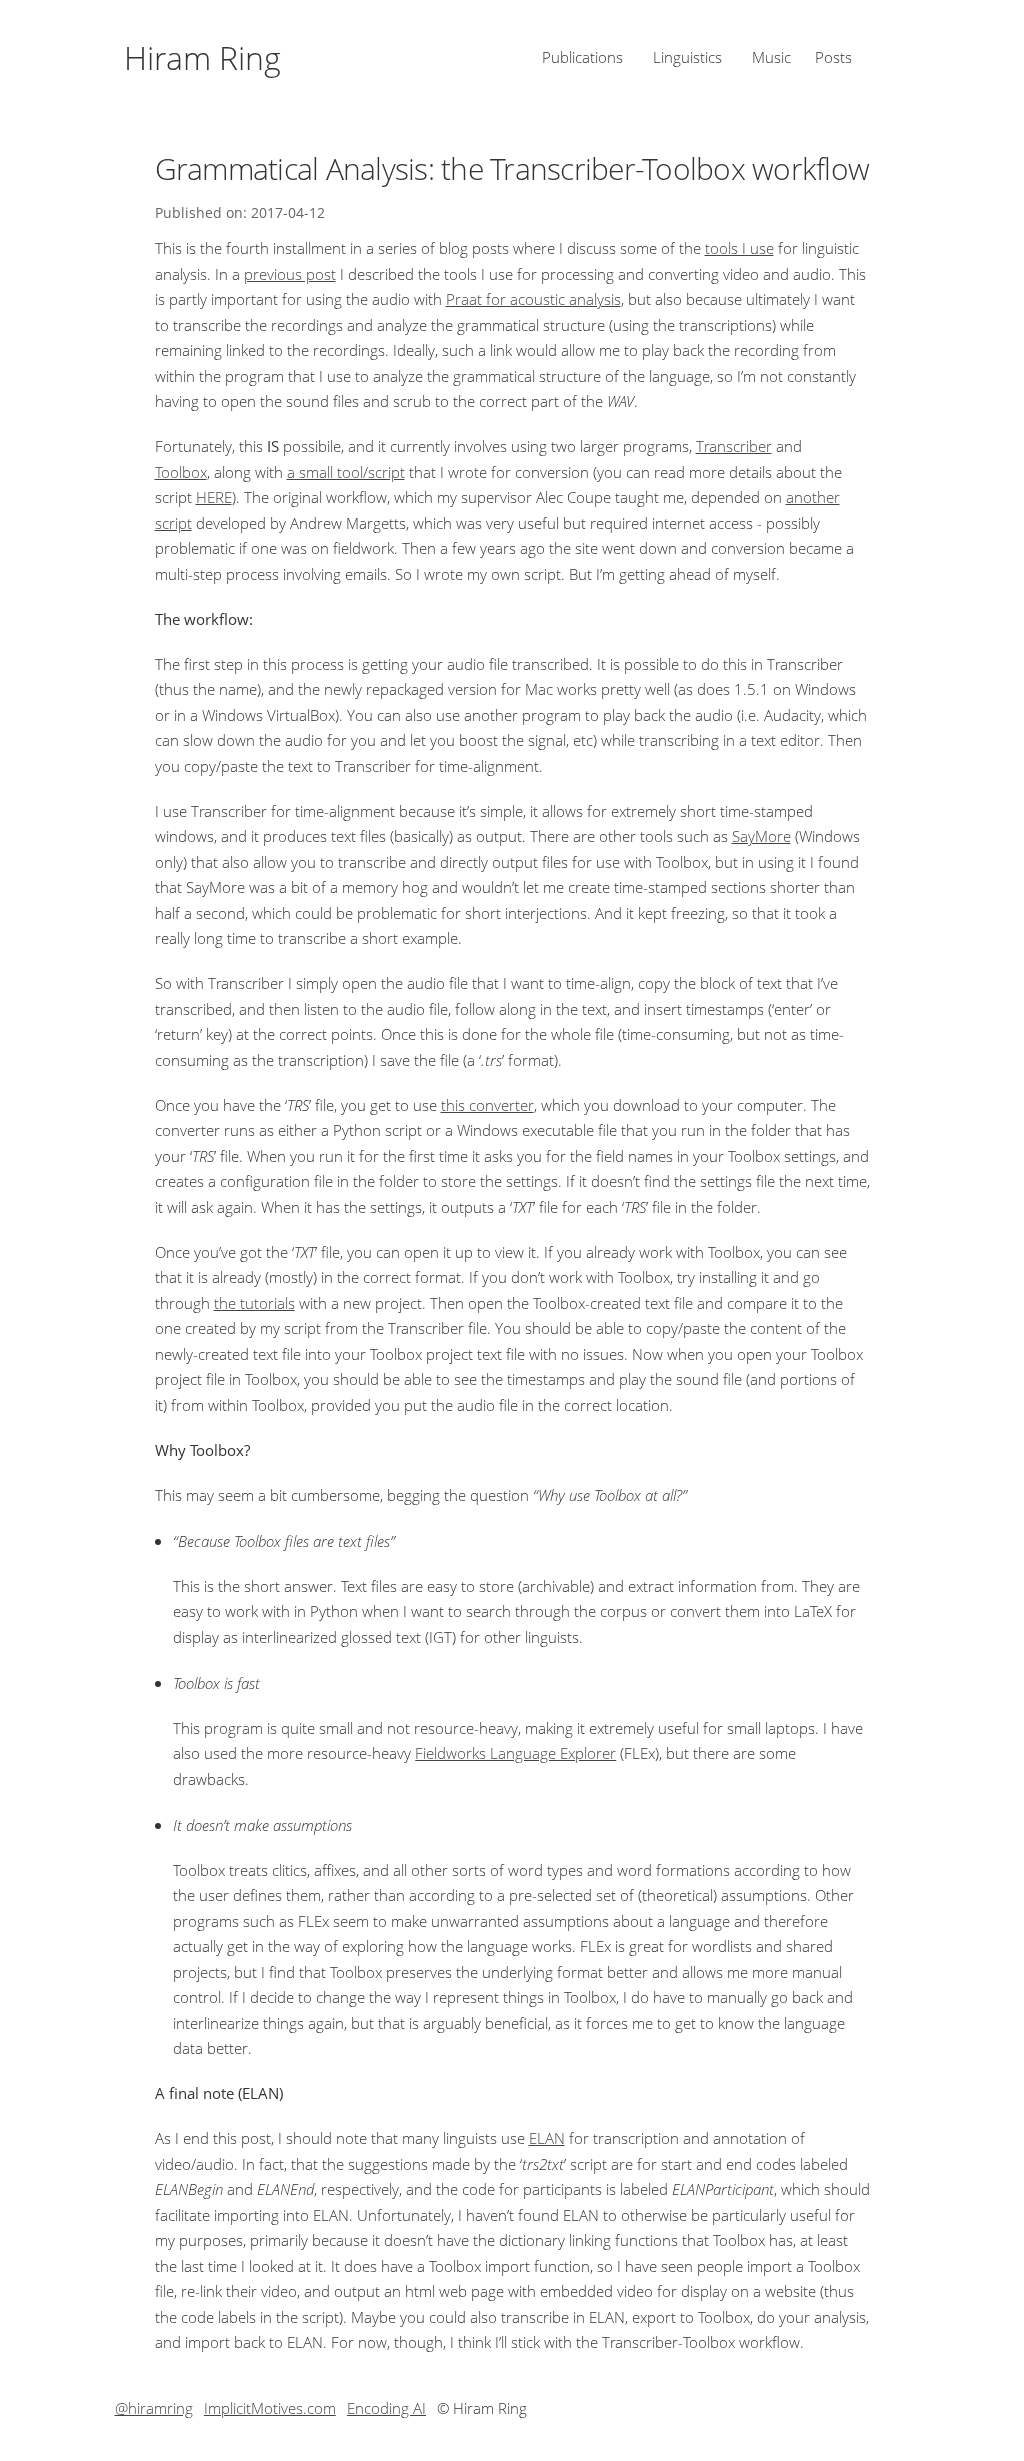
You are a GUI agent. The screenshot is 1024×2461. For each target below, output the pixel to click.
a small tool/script (346, 472)
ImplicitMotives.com (270, 2408)
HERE (214, 497)
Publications (582, 57)
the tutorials (254, 1303)
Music (771, 57)
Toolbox (181, 472)
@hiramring (154, 2408)
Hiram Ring (202, 57)
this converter (487, 1105)
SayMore (761, 836)
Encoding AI (386, 2408)
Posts (833, 57)
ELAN (547, 2138)
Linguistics (687, 57)
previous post (290, 274)
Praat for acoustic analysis (533, 299)
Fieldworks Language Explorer (515, 1753)
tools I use (739, 248)
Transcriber (734, 446)
